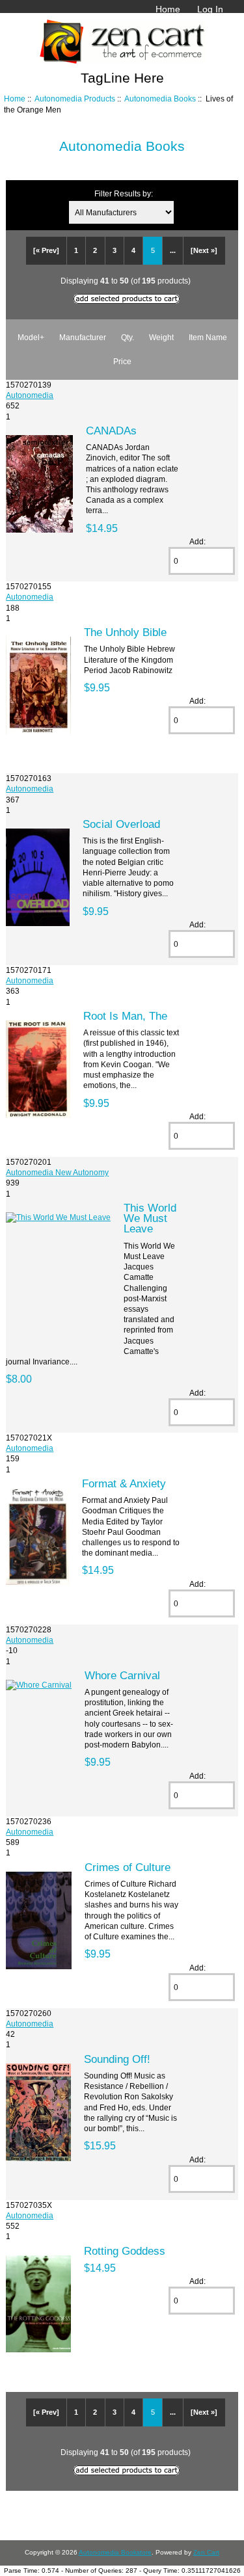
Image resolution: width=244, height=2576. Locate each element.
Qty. (128, 337)
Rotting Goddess (125, 2251)
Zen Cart (206, 2552)
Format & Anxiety (124, 1483)
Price (122, 361)
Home (168, 9)
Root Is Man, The (125, 1016)
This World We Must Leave (150, 1218)
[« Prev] (46, 250)
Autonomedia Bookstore (115, 2552)
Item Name (208, 337)
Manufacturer (83, 337)
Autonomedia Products (75, 99)
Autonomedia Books (160, 99)
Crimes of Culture (128, 1867)
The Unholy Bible (125, 632)
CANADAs (111, 431)
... (173, 250)
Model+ (31, 337)
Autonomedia (30, 395)
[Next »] (204, 250)
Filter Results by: (124, 193)
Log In (210, 9)
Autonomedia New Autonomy (57, 1172)
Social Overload (121, 824)
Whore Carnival (122, 1675)
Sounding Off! (117, 2059)
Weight (161, 337)
